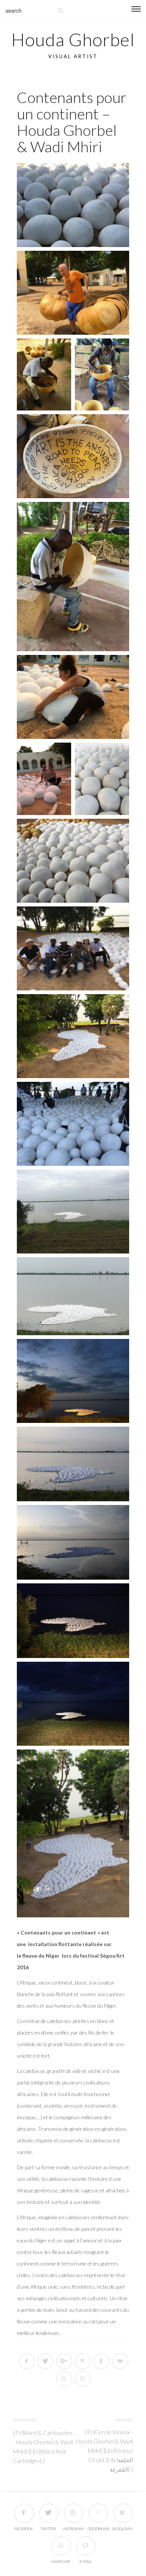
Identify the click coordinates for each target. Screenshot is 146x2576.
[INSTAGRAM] (73, 2513)
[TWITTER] (48, 2513)
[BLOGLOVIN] (123, 2513)
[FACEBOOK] (24, 2513)
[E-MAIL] (86, 2546)
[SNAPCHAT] (61, 2546)
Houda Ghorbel (73, 39)
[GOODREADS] (98, 2513)
